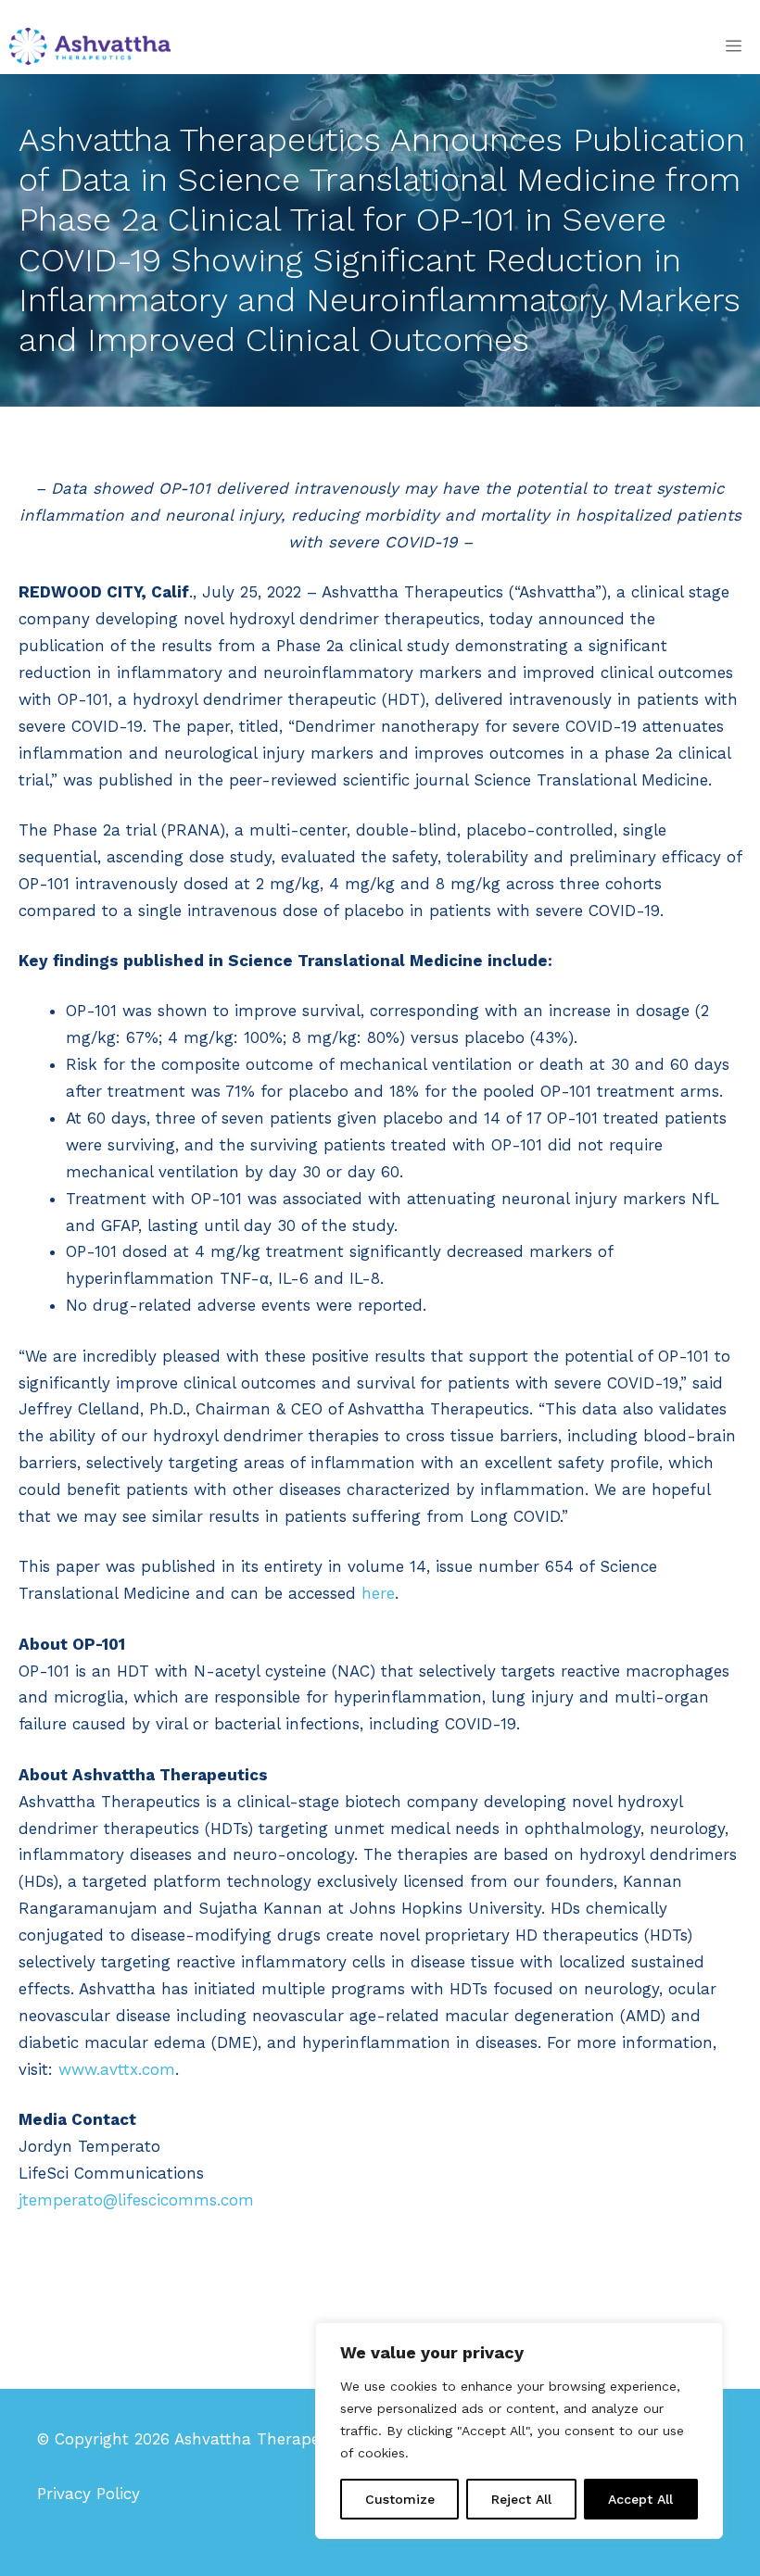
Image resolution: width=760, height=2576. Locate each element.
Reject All (521, 2499)
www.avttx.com (117, 2069)
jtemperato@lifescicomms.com (136, 2200)
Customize (400, 2499)
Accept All (640, 2499)
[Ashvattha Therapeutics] (90, 46)
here (378, 1593)
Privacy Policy (89, 2494)
